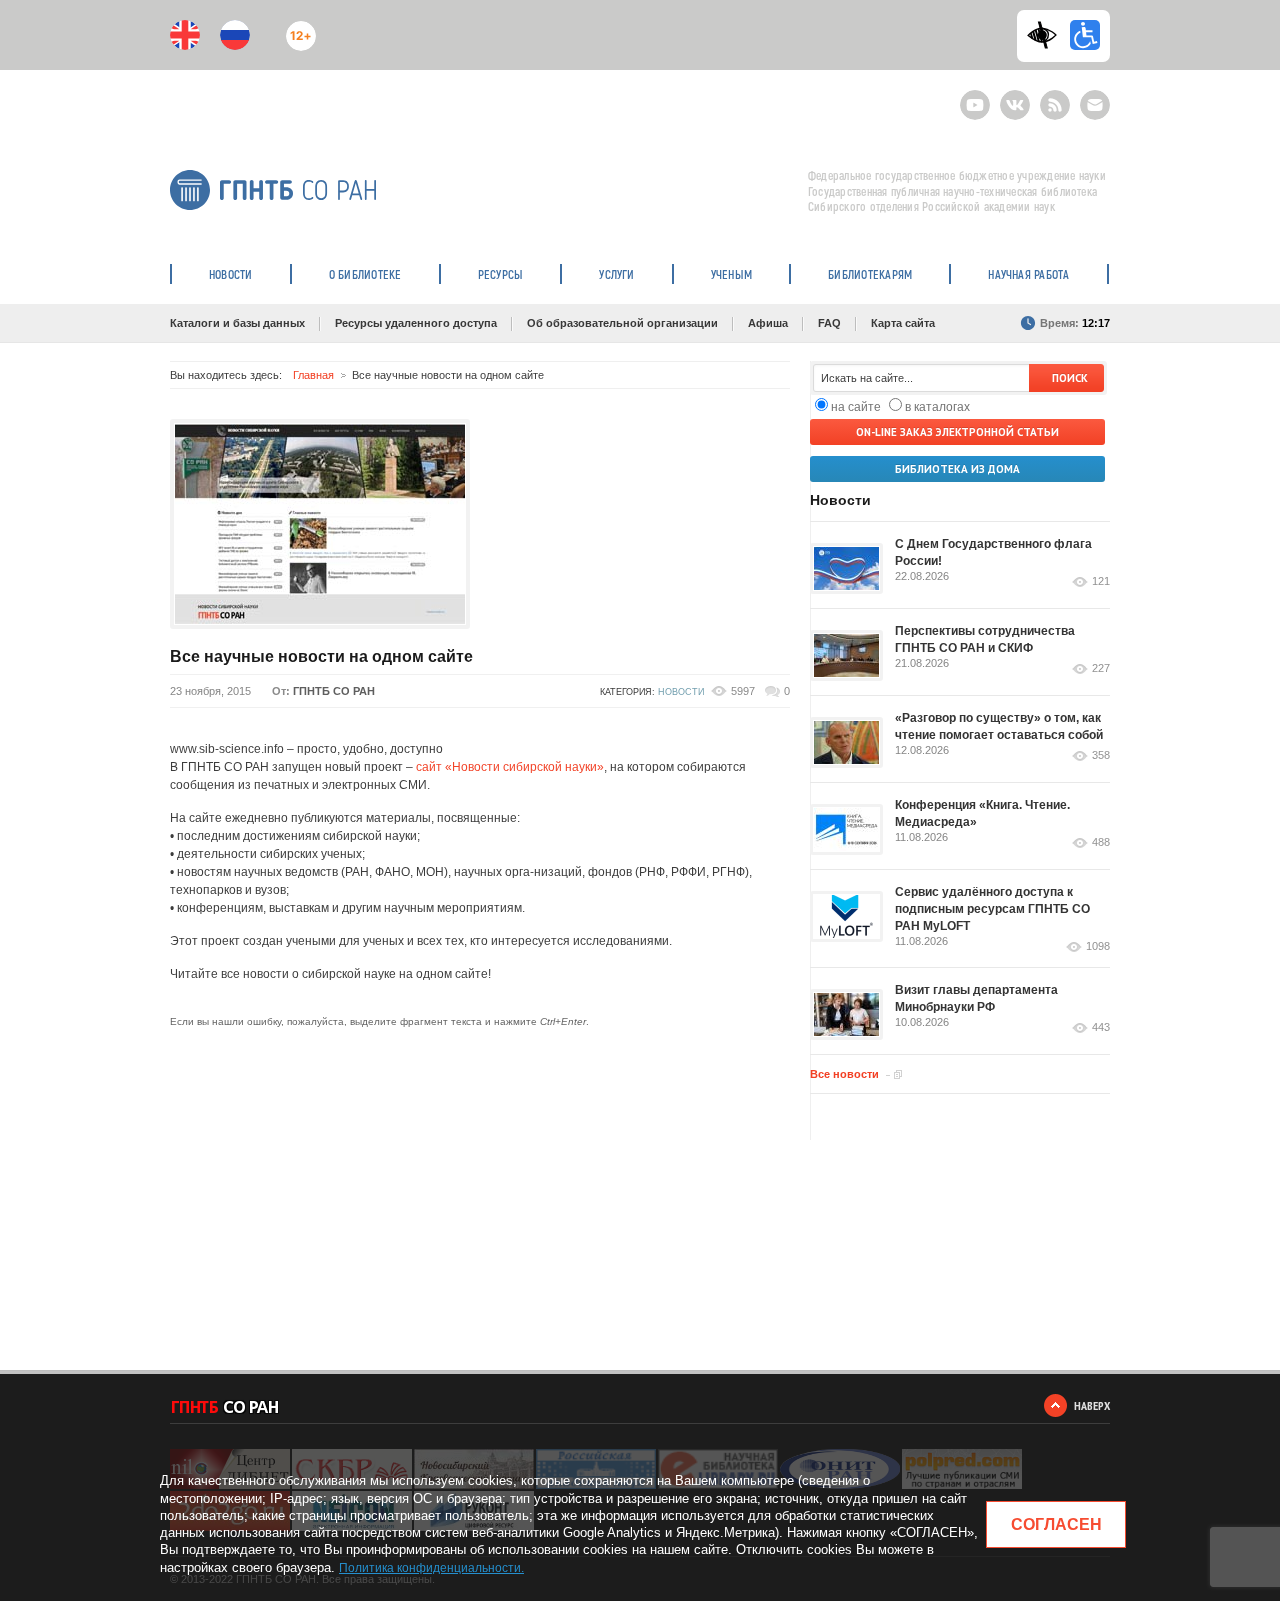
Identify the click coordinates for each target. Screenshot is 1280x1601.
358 (1101, 755)
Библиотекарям (870, 274)
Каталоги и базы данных (237, 323)
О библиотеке (365, 274)
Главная (313, 375)
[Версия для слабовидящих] (1047, 35)
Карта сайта (903, 323)
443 (1101, 1027)
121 (1101, 581)
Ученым (731, 274)
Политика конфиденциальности (430, 1568)
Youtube (975, 96)
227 (1101, 668)
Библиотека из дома (957, 469)
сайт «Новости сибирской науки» (510, 767)
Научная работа (1028, 274)
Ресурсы (501, 274)
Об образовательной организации (622, 323)
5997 (743, 691)
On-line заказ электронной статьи (957, 432)
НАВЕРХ (1092, 1405)
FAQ (829, 323)
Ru (235, 35)
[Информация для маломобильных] (1085, 35)
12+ (296, 27)
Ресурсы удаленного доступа (416, 323)
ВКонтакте (1015, 96)
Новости (231, 274)
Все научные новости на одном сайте (321, 656)
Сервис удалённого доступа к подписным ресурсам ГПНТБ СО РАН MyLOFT (992, 909)
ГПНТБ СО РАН (334, 691)
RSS (1052, 96)
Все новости (844, 1074)
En (185, 35)
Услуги (616, 274)
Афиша (768, 323)
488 (1101, 842)
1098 (1098, 946)
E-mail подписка (1095, 105)
